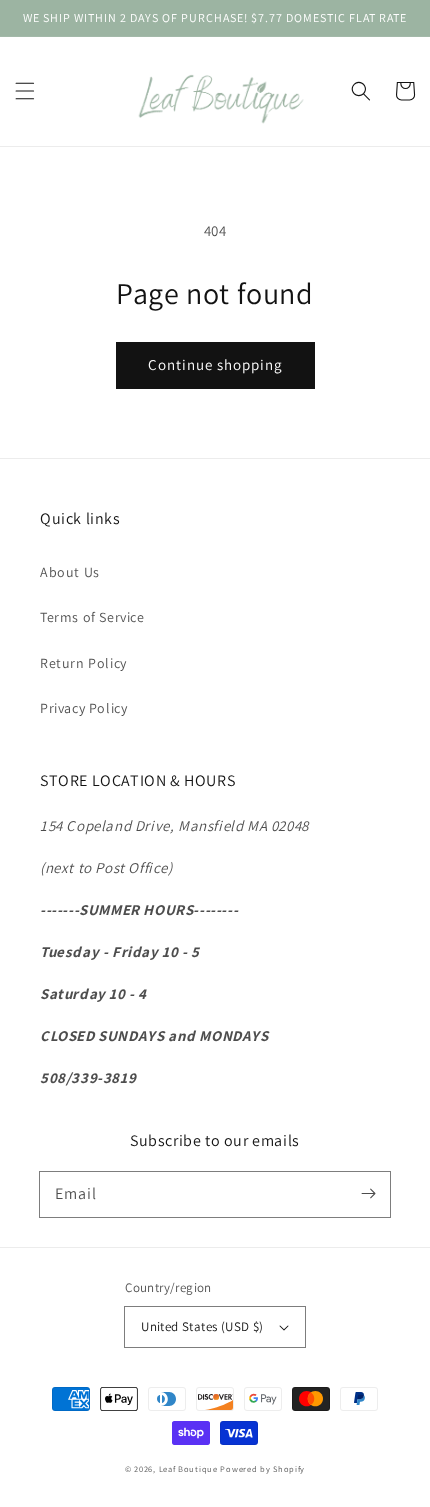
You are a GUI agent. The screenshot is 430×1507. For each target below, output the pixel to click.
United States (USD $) (202, 1326)
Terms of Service (92, 617)
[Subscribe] (368, 1194)
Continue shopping (215, 364)
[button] (25, 91)
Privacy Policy (83, 708)
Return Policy (83, 663)
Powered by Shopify (262, 1468)
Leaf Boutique (188, 1468)
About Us (70, 572)
